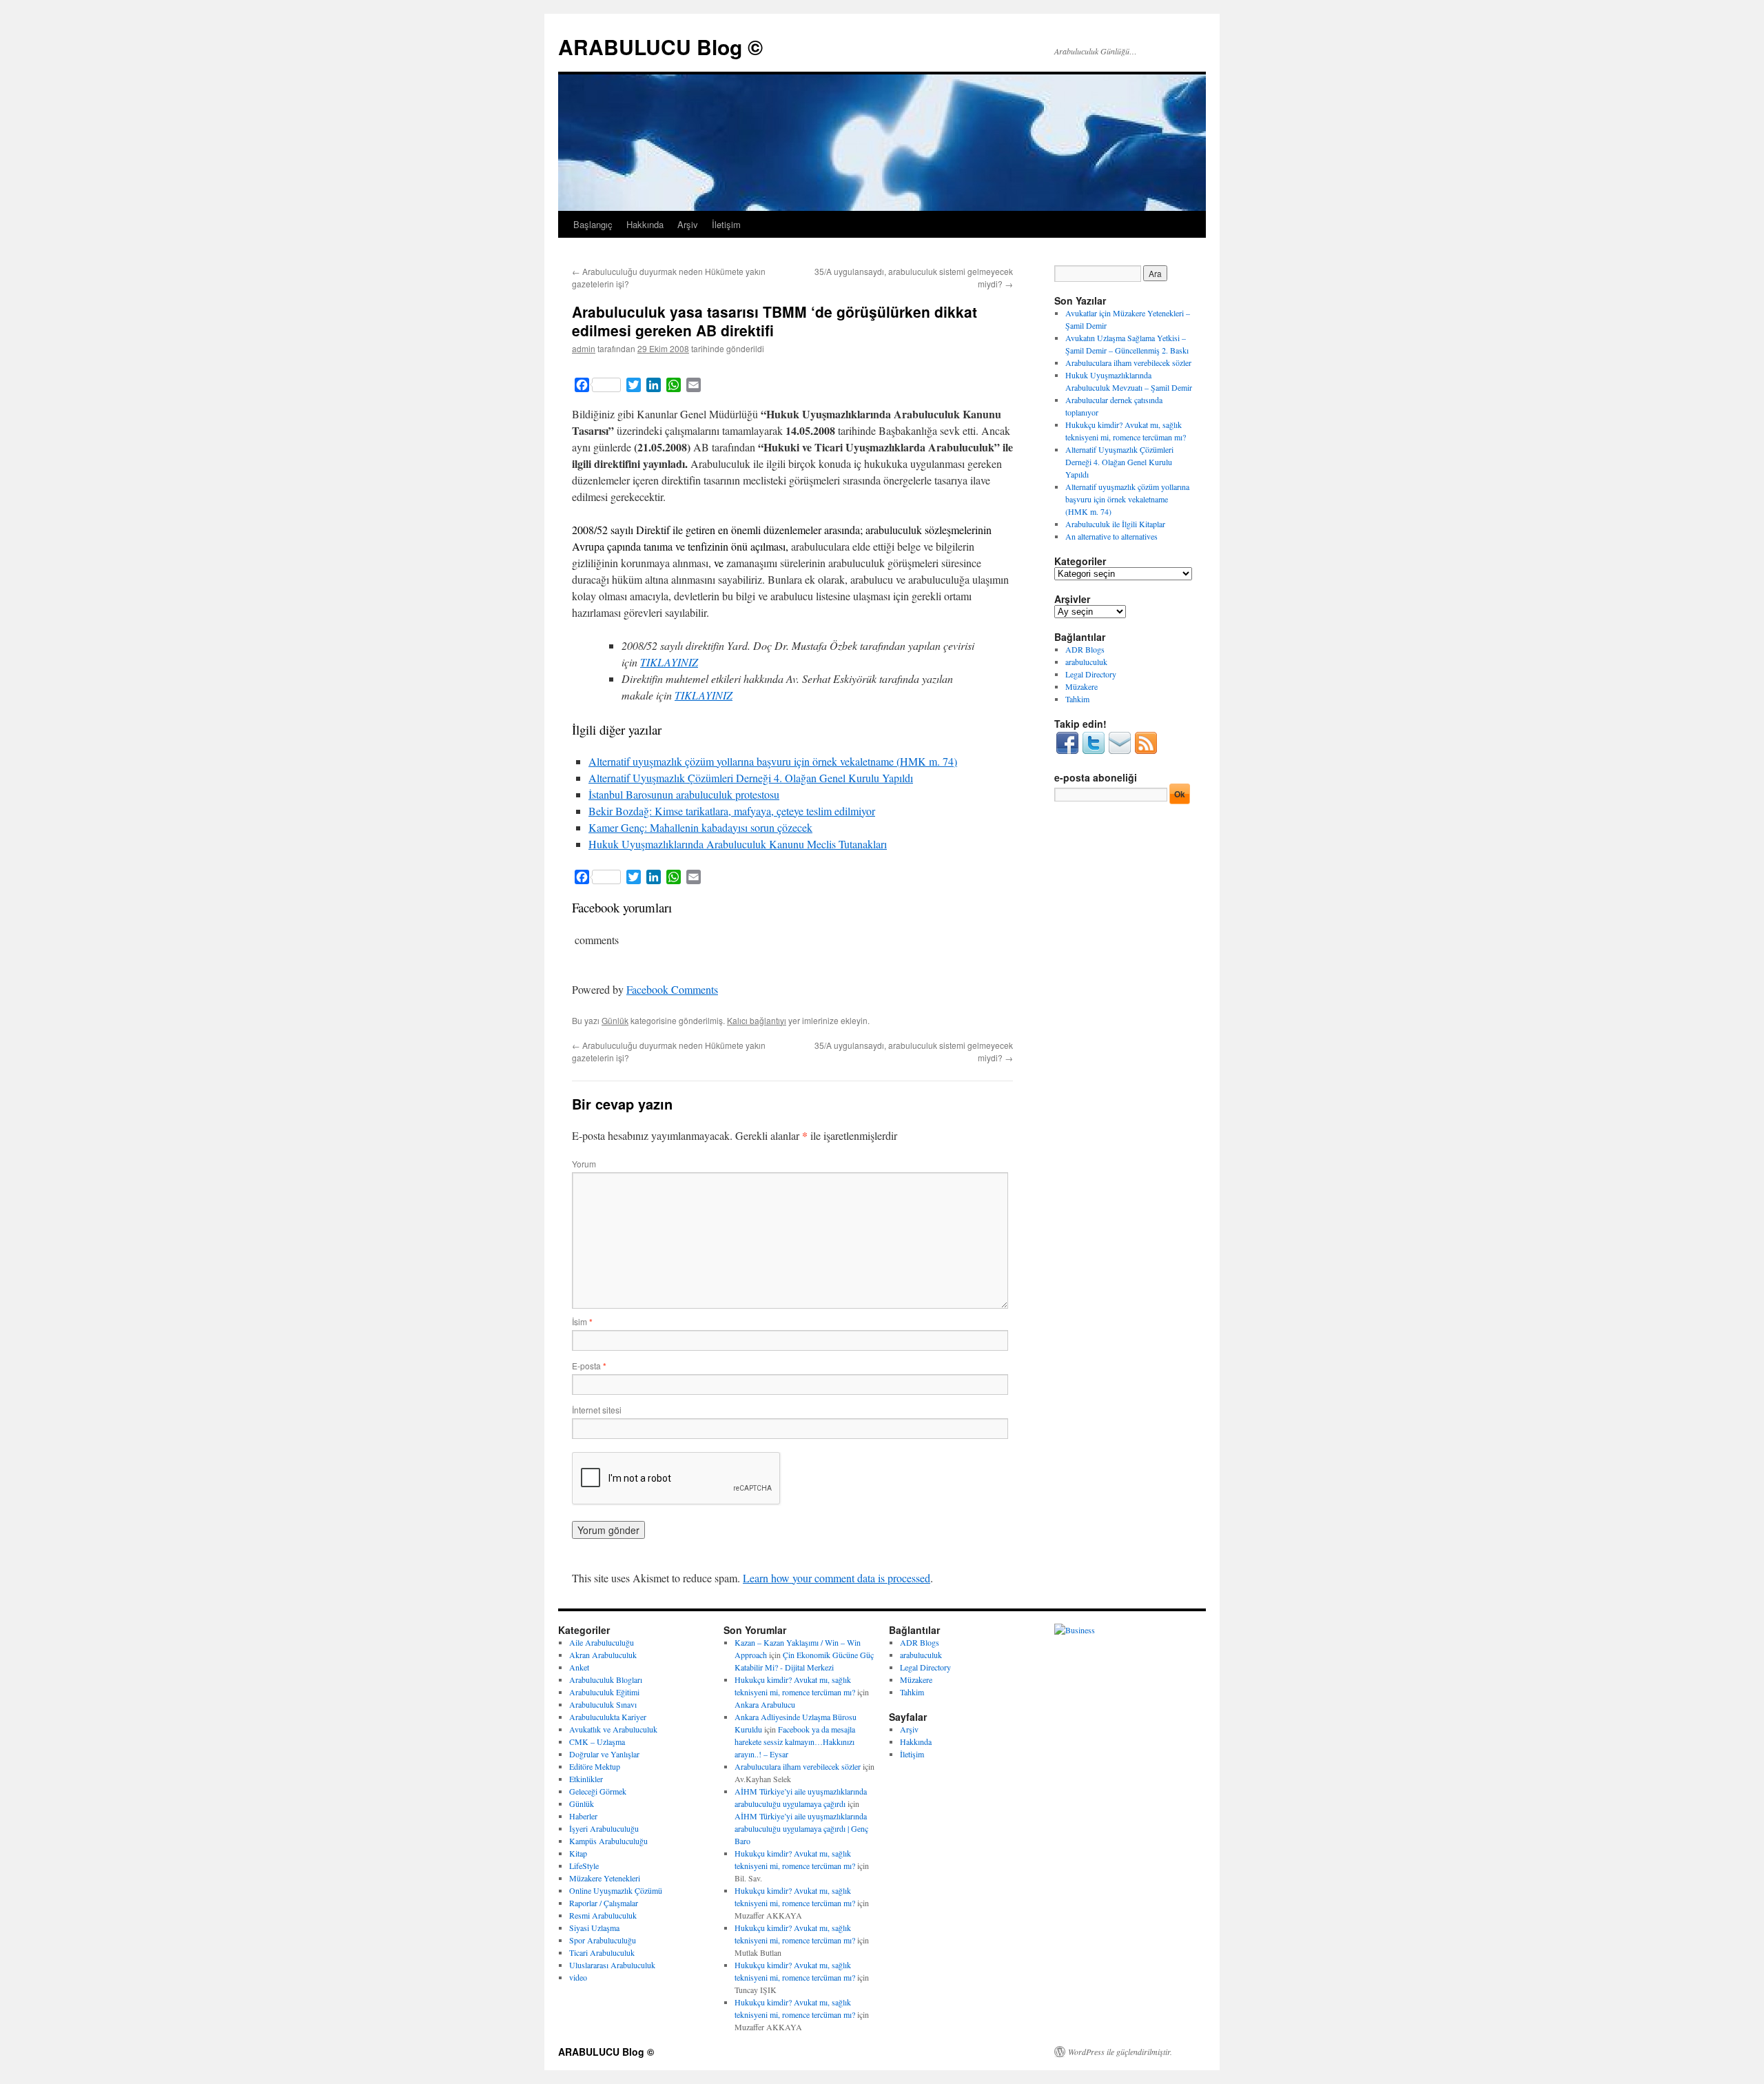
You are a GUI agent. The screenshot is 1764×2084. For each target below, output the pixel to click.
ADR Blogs (1085, 649)
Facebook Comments (672, 989)
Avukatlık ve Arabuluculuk (613, 1729)
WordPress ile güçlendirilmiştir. (1120, 2052)
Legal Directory (1091, 674)
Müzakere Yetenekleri (605, 1878)
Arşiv (688, 224)
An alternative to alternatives (1111, 536)
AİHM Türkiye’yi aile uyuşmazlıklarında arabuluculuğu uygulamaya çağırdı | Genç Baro (801, 1828)
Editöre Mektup (595, 1766)
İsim (582, 1321)
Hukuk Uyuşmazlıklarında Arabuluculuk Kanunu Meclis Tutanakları (738, 844)
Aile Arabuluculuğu (602, 1642)
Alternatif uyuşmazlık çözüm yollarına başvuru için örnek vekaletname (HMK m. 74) (773, 761)
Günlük (615, 1020)
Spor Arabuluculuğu (603, 1940)
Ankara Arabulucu (765, 1704)
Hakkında (645, 224)
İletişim (726, 224)
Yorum (584, 1164)
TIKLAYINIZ (669, 662)
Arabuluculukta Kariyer (608, 1717)
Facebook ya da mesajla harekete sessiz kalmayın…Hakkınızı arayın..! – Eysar (795, 1741)
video (578, 1977)
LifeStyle (584, 1866)
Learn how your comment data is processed (837, 1578)
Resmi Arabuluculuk (603, 1915)
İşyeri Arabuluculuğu (604, 1828)
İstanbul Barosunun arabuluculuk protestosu (684, 794)
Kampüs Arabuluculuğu (608, 1841)
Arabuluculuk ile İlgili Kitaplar (1115, 524)
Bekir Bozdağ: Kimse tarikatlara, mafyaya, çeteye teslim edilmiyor (732, 811)
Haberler (583, 1816)
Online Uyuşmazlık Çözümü (616, 1890)
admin (584, 348)
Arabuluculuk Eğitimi (604, 1692)
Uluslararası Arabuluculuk (612, 1965)
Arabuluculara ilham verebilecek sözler (1128, 362)
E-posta (589, 1366)
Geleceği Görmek (598, 1791)
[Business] (1075, 1630)
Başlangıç (593, 224)
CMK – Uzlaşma (597, 1741)
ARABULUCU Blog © (660, 47)
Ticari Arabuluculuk (602, 1952)
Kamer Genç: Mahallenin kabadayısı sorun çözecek (700, 827)
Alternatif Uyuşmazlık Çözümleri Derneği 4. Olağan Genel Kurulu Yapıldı (751, 778)
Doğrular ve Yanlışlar (604, 1754)
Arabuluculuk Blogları (606, 1679)
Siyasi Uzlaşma (594, 1928)
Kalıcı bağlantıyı (757, 1020)
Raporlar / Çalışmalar (604, 1903)
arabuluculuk (1086, 662)
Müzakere (1081, 686)
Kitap (578, 1853)
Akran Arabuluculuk (603, 1655)
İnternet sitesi (597, 1410)
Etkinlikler (586, 1779)
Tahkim (1077, 699)
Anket (579, 1667)
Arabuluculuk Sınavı (603, 1704)
